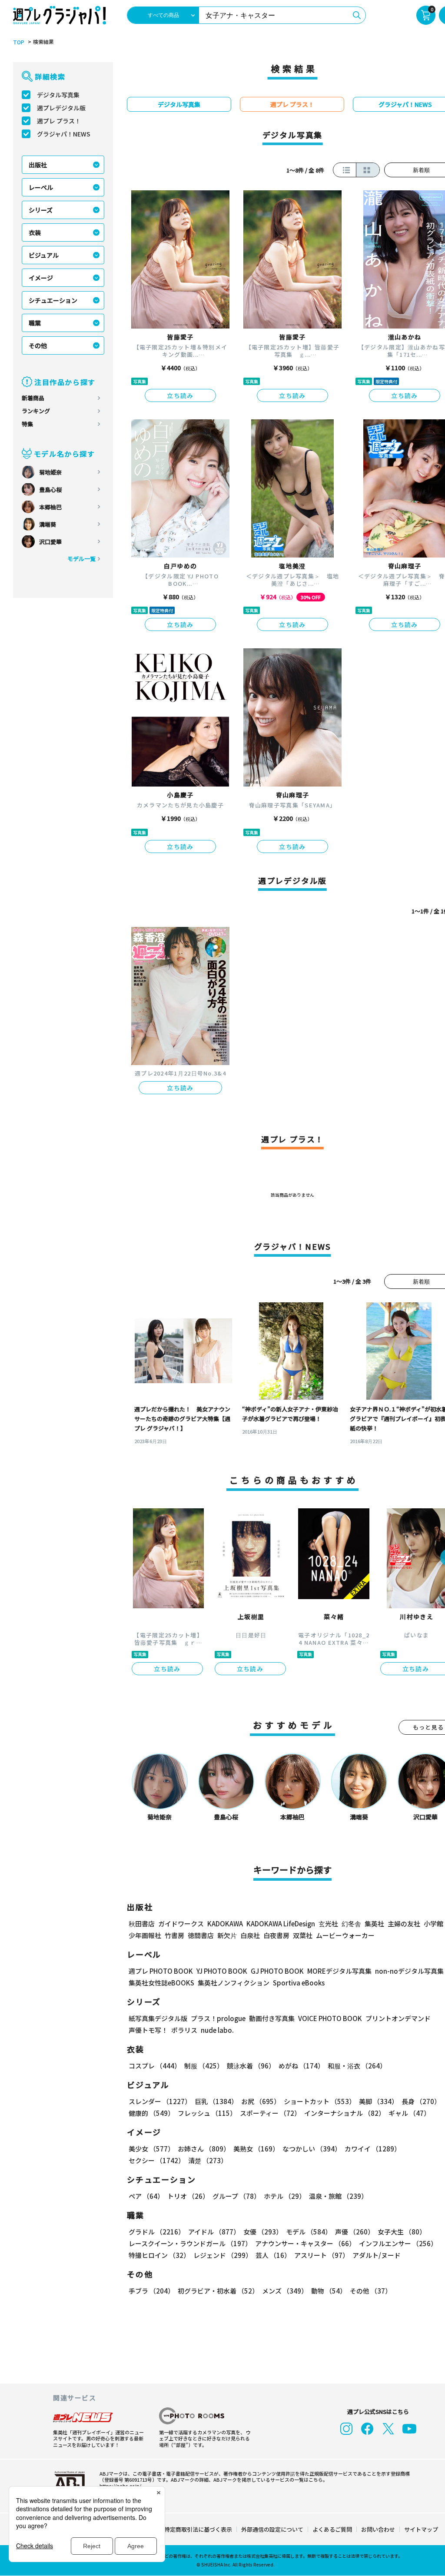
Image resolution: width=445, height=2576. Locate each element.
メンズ (285, 2291)
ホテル (285, 2196)
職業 (35, 323)
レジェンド (223, 2255)
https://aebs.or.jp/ (120, 2486)
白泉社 (250, 1935)
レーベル (41, 187)
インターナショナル (345, 2113)
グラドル (157, 2232)
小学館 (433, 1924)
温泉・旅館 (338, 2196)
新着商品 (33, 398)
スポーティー (270, 2113)
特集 (27, 424)
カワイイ (373, 2149)
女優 (263, 2232)
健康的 (151, 2113)
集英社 (374, 1924)
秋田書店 (142, 1924)
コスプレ (155, 2066)
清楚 (208, 2160)
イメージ (41, 278)
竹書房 (174, 1935)
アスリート (322, 2255)
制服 (204, 2066)
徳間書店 (201, 1935)
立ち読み (180, 395)
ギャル (409, 2113)
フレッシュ (207, 2113)
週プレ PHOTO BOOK (161, 1971)
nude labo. (217, 2030)
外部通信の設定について (272, 2529)
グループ (236, 2196)
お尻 (261, 2101)
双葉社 (303, 1935)
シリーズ (41, 210)
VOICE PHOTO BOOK (330, 2018)
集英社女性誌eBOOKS (161, 1983)
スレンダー (160, 2101)
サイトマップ (421, 2529)
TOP (19, 42)
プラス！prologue (218, 2018)
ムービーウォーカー (345, 1935)
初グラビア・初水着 (218, 2291)
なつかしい (312, 2149)
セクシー (157, 2160)
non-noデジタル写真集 (409, 1971)
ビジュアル (44, 255)
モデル (309, 2232)
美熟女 (256, 2149)
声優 (355, 2232)
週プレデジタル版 (61, 108)
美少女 (151, 2149)
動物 (329, 2291)
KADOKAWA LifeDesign (281, 1924)
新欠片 (227, 1935)
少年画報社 (145, 1935)
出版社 (38, 165)
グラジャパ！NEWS (64, 134)
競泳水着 (251, 2066)
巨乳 (216, 2101)
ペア (146, 2196)
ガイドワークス (181, 1924)
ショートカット (320, 2101)
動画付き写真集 (272, 2018)
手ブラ (151, 2291)
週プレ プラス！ (59, 121)
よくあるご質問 (332, 2529)
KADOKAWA (225, 1924)
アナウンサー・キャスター (305, 2243)
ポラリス (184, 2030)
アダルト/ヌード (377, 2255)
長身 (421, 2101)
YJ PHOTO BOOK (222, 1971)
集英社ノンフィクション (234, 1983)
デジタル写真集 (58, 95)
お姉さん (204, 2149)
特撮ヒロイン (159, 2255)
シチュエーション (53, 300)
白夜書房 (276, 1935)
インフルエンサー (398, 2243)
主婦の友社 (404, 1924)
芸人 (273, 2255)
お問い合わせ (378, 2529)
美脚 (379, 2101)
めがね (301, 2066)
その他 (38, 345)
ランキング (36, 411)
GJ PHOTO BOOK (277, 1971)
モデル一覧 (81, 559)
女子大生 (402, 2232)
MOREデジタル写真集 (339, 1971)
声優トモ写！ (148, 2030)
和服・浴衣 (357, 2066)
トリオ (188, 2196)
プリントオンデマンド (398, 2018)
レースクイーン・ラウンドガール (190, 2243)
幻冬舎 (351, 1924)
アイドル (214, 2232)
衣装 (35, 232)
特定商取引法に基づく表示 (198, 2529)
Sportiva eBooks (299, 1983)
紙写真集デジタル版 (158, 2018)
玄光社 (328, 1924)
